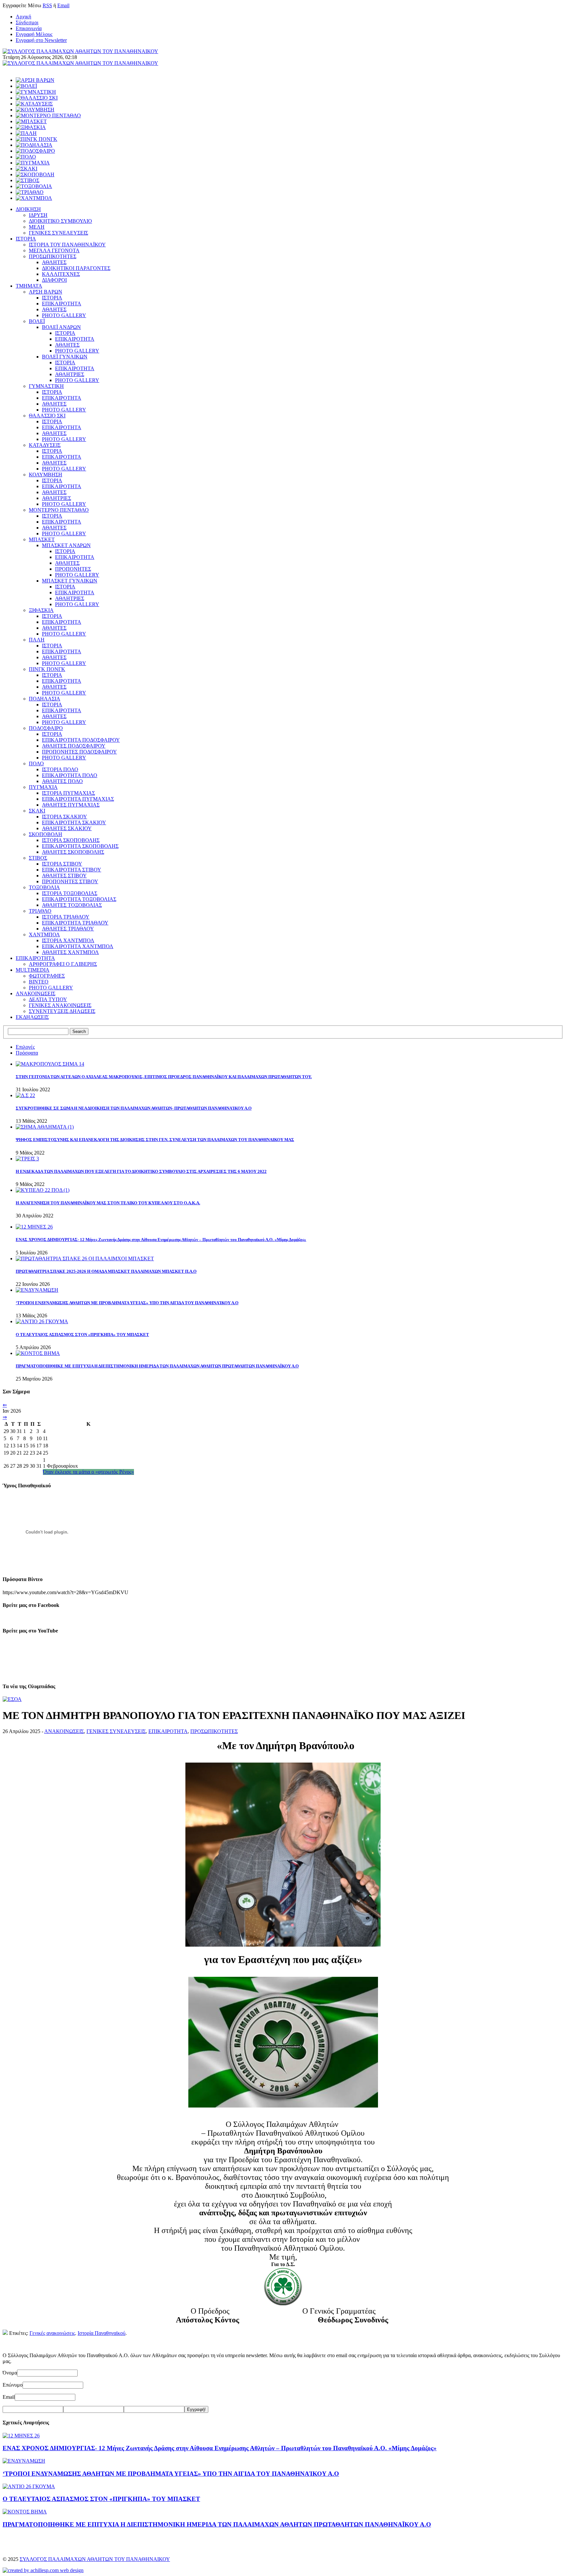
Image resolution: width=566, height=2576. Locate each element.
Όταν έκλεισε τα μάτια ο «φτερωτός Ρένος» (88, 1472)
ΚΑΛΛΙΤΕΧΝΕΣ (61, 274)
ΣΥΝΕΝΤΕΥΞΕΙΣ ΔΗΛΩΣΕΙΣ (62, 1011)
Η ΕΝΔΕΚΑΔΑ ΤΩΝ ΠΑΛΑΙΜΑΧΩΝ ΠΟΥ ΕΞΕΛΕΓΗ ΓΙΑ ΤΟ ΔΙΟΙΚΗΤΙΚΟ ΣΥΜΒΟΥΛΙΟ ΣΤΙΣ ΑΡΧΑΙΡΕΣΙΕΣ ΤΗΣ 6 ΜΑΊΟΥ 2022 (141, 1171)
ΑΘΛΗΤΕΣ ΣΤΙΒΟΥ (64, 876)
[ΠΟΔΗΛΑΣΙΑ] (34, 145)
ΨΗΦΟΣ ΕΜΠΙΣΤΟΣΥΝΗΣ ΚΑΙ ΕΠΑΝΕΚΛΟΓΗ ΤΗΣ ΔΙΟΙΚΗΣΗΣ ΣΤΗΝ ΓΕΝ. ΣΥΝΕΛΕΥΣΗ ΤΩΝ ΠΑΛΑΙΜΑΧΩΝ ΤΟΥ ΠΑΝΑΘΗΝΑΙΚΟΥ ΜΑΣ (155, 1140)
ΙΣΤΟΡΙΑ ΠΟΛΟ (60, 769)
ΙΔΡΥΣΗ (38, 215)
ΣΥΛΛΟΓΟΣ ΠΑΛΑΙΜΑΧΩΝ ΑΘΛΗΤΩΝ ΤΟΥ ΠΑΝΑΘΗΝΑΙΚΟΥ (95, 2559)
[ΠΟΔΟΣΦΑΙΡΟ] (35, 151)
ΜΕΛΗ (37, 227)
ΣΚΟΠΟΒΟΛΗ (46, 834)
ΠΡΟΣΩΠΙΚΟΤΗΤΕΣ (53, 256)
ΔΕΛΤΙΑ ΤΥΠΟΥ (48, 999)
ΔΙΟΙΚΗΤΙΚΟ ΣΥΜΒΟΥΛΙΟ (60, 221)
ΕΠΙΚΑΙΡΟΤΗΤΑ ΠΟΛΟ (70, 775)
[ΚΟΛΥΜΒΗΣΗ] (35, 110)
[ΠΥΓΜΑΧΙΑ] (33, 163)
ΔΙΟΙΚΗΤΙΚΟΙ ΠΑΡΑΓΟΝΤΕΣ (76, 268)
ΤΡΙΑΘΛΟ (40, 911)
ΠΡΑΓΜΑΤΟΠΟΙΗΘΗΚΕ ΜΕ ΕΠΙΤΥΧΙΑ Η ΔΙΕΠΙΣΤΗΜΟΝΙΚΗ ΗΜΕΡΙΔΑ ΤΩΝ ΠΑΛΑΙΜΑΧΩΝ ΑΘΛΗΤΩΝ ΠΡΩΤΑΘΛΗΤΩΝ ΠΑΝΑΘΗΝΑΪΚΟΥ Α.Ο (157, 1366)
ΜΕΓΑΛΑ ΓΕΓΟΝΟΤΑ (54, 250)
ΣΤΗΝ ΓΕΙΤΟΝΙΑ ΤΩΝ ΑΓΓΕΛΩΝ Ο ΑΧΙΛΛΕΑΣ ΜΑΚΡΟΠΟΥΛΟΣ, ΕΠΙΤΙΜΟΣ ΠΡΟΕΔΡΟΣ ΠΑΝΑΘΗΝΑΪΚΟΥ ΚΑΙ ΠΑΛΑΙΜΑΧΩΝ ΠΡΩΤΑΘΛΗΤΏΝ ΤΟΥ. (164, 1077)
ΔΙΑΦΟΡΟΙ (54, 280)
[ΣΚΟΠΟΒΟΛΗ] (35, 174)
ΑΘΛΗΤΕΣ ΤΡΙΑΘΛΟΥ (68, 929)
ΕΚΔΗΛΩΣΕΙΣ (32, 1017)
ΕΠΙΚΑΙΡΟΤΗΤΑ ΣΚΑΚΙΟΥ (74, 822)
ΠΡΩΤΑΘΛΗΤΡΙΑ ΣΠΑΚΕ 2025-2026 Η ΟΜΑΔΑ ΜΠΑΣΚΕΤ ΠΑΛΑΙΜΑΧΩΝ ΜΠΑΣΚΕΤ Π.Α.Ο (106, 1271)
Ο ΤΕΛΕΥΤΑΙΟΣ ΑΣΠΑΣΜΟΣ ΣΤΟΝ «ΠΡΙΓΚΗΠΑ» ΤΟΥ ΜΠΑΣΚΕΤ (82, 1335)
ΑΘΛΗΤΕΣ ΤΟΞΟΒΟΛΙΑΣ (72, 905)
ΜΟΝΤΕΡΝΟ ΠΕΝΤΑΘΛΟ (59, 510)
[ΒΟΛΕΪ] (26, 86)
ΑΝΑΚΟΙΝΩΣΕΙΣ (36, 993)
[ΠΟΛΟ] (26, 157)
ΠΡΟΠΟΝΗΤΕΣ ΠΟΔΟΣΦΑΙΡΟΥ (79, 752)
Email (63, 5)
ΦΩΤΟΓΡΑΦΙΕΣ (47, 976)
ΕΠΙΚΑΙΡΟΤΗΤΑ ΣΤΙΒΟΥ (72, 870)
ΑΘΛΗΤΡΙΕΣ (70, 374)
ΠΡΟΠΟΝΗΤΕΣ (73, 569)
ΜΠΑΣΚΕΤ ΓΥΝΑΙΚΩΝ (70, 581)
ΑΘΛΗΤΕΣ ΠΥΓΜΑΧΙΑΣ (71, 805)
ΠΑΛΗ (37, 640)
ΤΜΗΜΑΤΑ (29, 286)
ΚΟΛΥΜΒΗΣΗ (46, 475)
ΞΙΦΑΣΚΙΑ (41, 610)
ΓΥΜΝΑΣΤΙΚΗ (46, 386)
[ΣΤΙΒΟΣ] (28, 180)
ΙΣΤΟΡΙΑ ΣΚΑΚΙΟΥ (65, 817)
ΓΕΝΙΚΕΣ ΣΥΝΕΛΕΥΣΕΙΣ (58, 233)
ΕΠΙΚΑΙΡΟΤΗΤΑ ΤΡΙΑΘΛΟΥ (75, 923)
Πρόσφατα (27, 1053)
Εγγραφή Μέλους (34, 34)
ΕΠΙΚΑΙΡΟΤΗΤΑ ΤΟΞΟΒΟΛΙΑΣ (79, 899)
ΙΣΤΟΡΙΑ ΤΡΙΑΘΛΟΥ (66, 917)
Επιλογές (25, 1047)
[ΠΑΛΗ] (26, 133)
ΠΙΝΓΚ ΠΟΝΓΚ (47, 669)
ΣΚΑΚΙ (37, 811)
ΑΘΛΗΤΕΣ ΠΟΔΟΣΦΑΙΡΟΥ (74, 746)
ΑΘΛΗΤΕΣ (54, 262)
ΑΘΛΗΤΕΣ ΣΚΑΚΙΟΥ (67, 828)
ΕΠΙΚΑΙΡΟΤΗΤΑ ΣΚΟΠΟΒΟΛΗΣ (80, 846)
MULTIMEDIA (33, 970)
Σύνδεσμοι (27, 22)
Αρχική (23, 17)
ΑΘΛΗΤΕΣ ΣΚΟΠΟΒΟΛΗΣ (73, 852)
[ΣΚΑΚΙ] (27, 169)
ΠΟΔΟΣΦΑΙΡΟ (46, 728)
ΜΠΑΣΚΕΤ (42, 539)
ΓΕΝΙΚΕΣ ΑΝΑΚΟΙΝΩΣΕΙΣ (60, 1005)
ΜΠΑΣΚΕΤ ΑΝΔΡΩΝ (66, 545)
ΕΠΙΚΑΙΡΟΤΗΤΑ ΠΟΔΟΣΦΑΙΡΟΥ (81, 740)
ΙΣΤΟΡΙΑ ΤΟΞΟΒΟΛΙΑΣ (70, 893)
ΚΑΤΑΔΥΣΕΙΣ (45, 445)
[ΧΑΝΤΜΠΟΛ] (34, 198)
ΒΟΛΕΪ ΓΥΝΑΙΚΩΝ (65, 357)
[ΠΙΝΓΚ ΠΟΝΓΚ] (37, 139)
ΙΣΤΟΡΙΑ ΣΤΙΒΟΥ (62, 864)
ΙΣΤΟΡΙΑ (26, 239)
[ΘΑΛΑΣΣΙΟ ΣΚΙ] (37, 98)
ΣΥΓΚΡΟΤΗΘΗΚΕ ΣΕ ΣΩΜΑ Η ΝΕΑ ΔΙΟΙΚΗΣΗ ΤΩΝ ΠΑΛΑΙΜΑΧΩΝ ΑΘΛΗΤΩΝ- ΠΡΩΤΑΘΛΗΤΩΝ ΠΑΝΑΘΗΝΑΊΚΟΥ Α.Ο (134, 1108)
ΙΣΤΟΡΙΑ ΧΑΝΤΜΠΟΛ (68, 940)
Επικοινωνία (29, 28)
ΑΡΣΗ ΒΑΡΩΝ (46, 292)
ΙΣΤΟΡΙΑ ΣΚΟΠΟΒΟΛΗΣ (71, 840)
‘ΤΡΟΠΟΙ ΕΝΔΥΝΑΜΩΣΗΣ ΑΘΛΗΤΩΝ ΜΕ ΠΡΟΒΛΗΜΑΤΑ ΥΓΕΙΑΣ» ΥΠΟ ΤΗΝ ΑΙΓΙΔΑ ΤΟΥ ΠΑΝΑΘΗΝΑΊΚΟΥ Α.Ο (127, 1303)
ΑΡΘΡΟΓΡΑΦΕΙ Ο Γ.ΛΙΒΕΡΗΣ (63, 964)
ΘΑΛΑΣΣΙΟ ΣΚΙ (47, 416)
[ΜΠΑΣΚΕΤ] (31, 121)
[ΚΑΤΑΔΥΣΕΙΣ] (34, 104)
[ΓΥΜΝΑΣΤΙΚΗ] (36, 92)
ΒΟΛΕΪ (37, 321)
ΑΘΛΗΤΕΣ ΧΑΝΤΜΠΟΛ (70, 952)
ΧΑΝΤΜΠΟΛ (44, 935)
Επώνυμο (13, 2385)
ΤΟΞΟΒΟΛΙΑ (44, 887)
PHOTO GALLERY (64, 315)
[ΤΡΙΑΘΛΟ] (30, 192)
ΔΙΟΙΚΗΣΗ (28, 209)
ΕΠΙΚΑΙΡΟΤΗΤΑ (62, 304)
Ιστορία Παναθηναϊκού (102, 2333)
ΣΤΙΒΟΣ (38, 858)
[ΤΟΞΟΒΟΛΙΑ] (34, 186)
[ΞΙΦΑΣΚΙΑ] (31, 127)
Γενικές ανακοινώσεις (52, 2333)
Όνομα (10, 2373)
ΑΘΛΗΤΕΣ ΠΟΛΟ (62, 781)
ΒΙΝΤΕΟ (39, 982)
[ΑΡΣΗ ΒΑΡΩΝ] (35, 80)
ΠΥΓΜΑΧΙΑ (43, 787)
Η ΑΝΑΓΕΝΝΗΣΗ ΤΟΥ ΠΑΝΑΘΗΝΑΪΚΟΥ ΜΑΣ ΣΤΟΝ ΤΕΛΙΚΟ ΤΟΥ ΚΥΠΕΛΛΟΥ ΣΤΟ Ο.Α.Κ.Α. (108, 1203)
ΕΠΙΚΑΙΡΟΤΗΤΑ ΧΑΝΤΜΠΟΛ (78, 946)
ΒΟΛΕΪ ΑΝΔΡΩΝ (61, 327)
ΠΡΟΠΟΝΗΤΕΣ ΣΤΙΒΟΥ (70, 881)
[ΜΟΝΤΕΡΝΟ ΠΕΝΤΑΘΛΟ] (48, 115)
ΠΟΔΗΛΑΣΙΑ (45, 699)
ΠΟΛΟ (36, 763)
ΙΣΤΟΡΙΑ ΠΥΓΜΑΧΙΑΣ (68, 793)
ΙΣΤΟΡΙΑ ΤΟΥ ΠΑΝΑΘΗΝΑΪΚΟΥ (67, 245)
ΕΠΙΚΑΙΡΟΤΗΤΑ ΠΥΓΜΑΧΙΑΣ (78, 799)
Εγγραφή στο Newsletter (41, 40)
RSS (47, 5)
